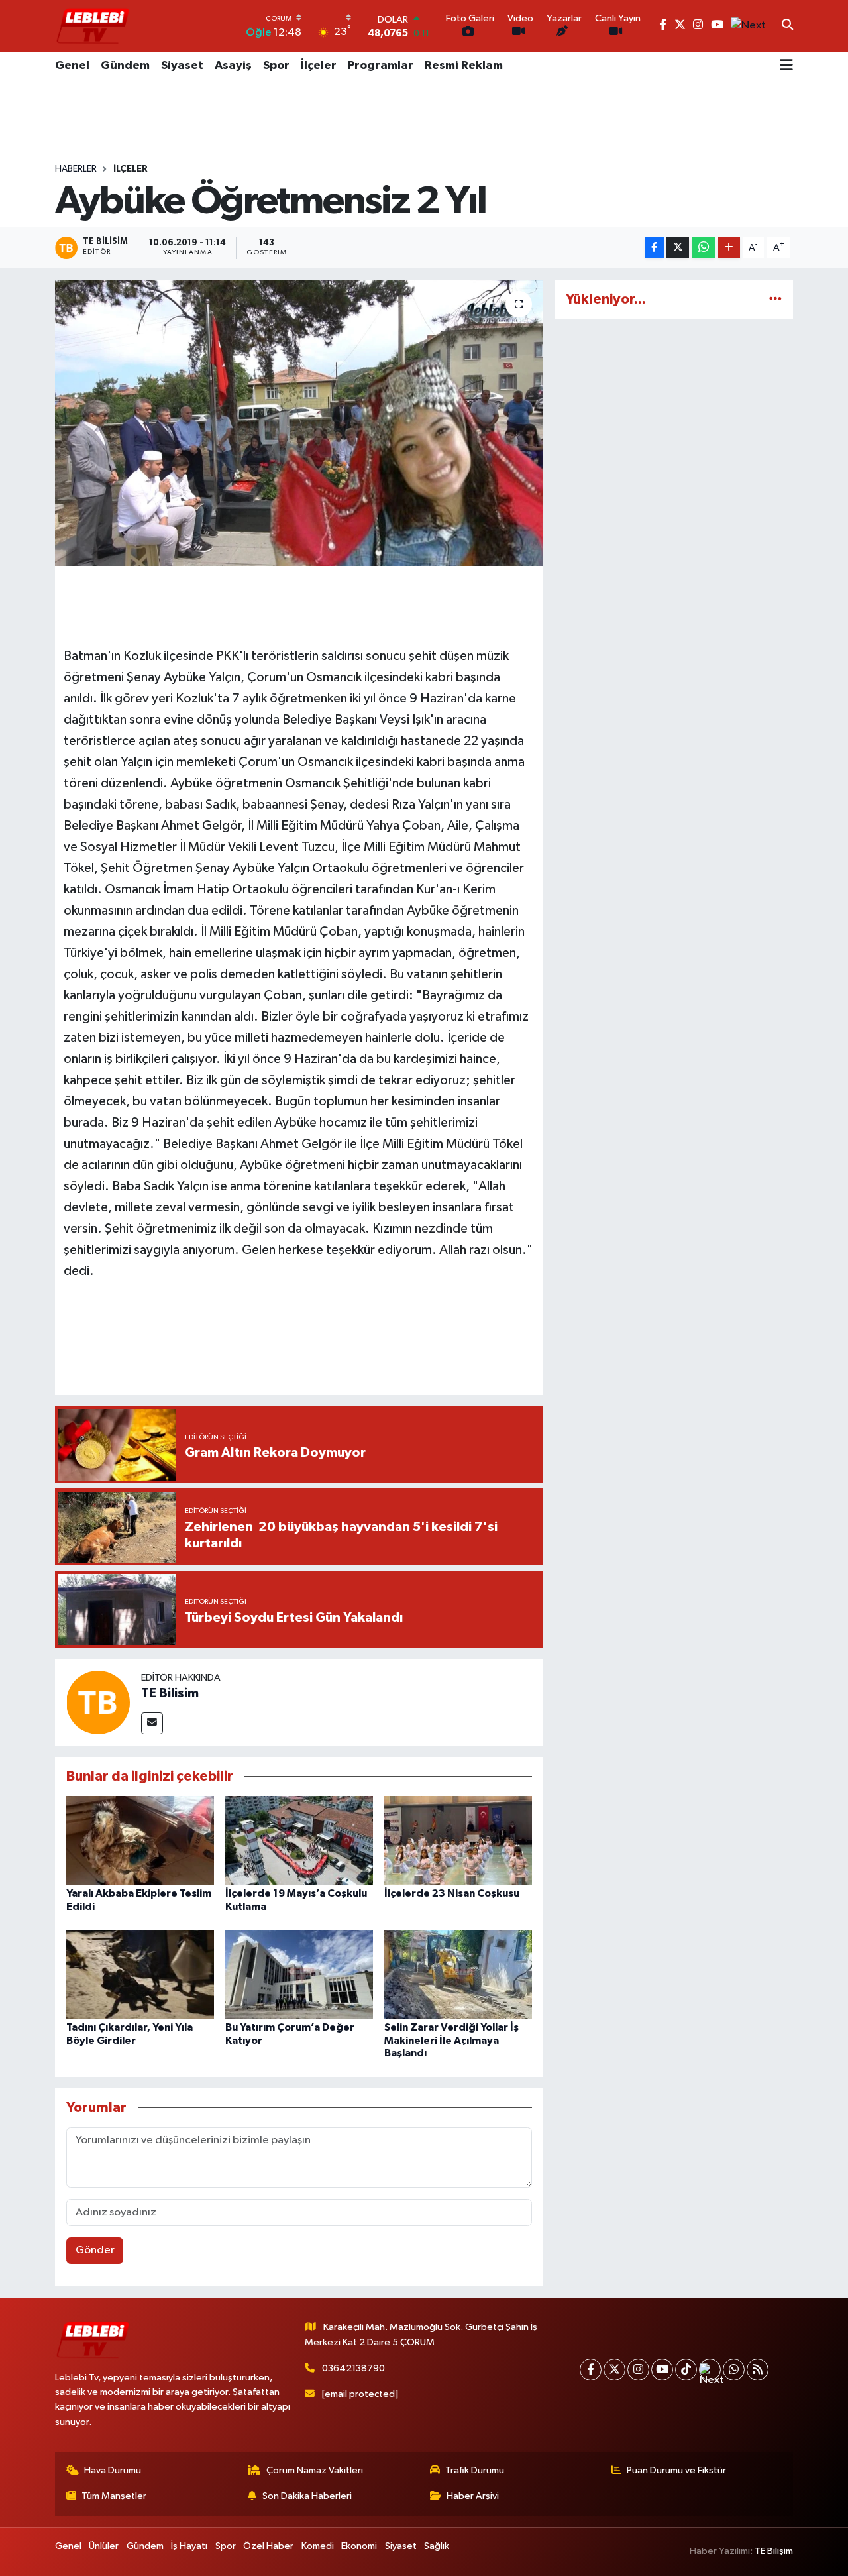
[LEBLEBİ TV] (93, 26)
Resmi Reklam (464, 66)
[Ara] (787, 26)
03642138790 (353, 2368)
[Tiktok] (686, 2370)
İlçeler (319, 66)
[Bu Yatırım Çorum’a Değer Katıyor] (299, 1974)
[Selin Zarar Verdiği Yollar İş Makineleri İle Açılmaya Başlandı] (458, 1974)
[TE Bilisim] (98, 1702)
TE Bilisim (170, 1693)
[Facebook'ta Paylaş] (655, 248)
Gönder (95, 2250)
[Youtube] (662, 2370)
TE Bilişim (774, 2551)
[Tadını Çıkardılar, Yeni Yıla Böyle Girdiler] (140, 1974)
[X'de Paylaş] (678, 248)
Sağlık (437, 2546)
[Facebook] (591, 2370)
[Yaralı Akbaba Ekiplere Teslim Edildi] (140, 1840)
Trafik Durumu (475, 2470)
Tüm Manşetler (114, 2496)
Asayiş (233, 66)
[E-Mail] (152, 1723)
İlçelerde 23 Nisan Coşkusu (452, 1893)
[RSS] (758, 2370)
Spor (276, 66)
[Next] (710, 2370)
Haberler (76, 169)
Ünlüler (104, 2546)
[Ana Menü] (786, 66)
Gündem (125, 66)
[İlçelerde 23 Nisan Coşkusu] (458, 1840)
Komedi (318, 2546)
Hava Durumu (113, 2470)
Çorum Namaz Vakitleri (315, 2470)
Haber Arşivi (473, 2496)
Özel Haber (268, 2546)
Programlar (381, 66)
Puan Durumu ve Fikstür (676, 2470)
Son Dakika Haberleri (307, 2496)
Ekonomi (359, 2546)
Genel (72, 66)
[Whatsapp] (734, 2370)
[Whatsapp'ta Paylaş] (703, 248)
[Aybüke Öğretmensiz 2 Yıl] (299, 423)
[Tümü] (775, 299)
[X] (614, 2370)
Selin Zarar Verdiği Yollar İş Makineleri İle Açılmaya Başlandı (451, 2040)
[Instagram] (638, 2370)
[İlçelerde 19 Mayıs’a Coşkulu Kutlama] (299, 1840)
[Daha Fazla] (729, 248)
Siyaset (182, 66)
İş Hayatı (189, 2546)
